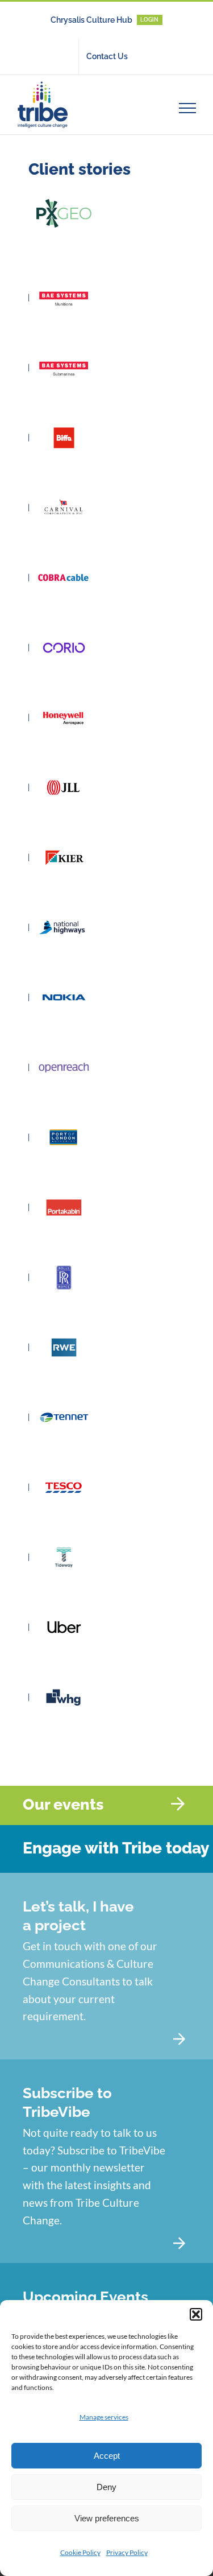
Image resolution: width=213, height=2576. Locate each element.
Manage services (104, 2417)
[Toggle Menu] (188, 108)
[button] (196, 2314)
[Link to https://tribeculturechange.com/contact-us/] (179, 2039)
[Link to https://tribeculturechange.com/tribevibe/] (179, 2243)
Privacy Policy (127, 2552)
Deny (106, 2487)
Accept (107, 2456)
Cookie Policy (80, 2552)
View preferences (107, 2518)
